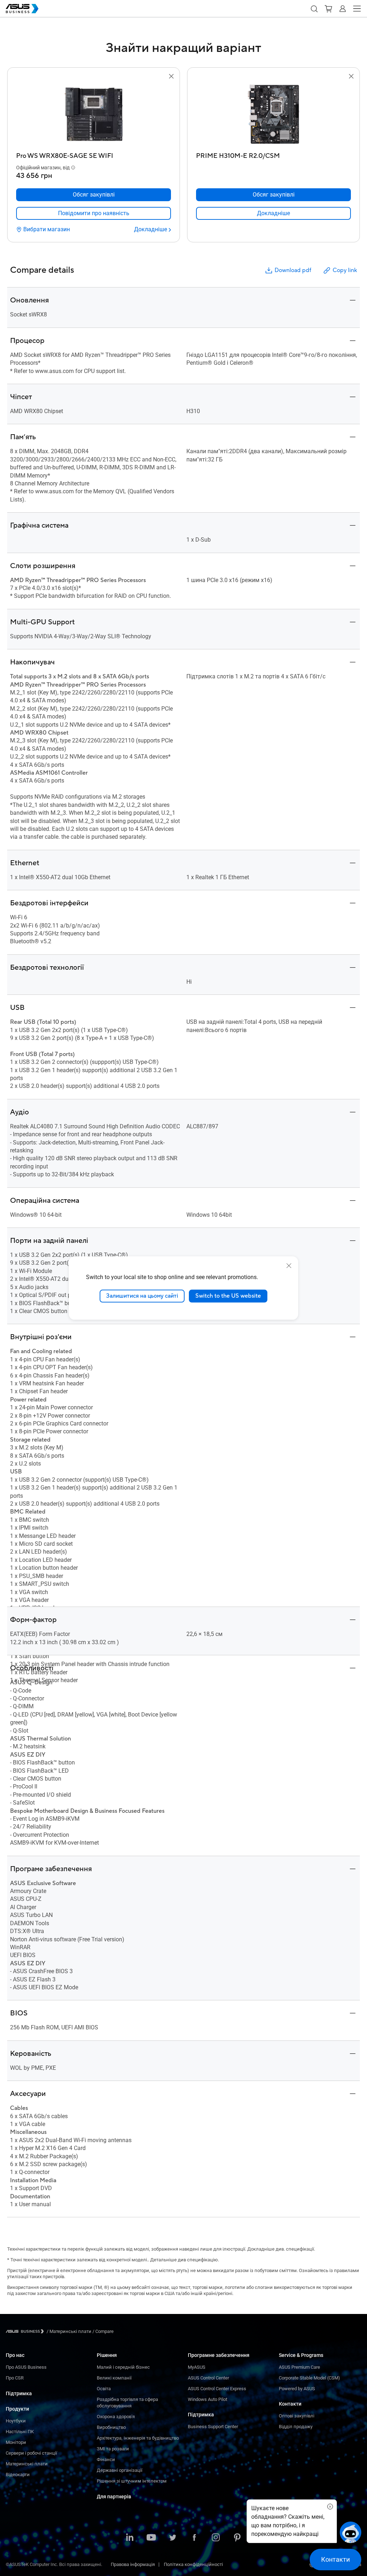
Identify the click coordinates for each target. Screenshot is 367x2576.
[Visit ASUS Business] (26, 2331)
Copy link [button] (345, 270)
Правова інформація (133, 2564)
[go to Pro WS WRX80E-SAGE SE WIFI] (94, 115)
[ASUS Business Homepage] (22, 9)
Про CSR (15, 2378)
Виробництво (111, 2427)
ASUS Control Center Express (217, 2389)
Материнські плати (27, 2464)
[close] (289, 1266)
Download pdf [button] (293, 270)
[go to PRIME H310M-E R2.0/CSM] (273, 115)
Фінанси (106, 2459)
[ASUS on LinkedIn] (130, 2538)
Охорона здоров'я (116, 2417)
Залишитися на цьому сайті (142, 1296)
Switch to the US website (228, 1296)
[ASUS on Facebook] (194, 2538)
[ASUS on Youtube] (151, 2538)
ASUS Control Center (208, 2378)
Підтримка (19, 2393)
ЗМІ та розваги (113, 2449)
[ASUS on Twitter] (173, 2538)
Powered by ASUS (297, 2389)
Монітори (16, 2442)
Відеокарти (18, 2475)
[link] (94, 213)
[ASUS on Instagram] (216, 2538)
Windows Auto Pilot (208, 2399)
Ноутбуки (16, 2421)
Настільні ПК (20, 2432)
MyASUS (197, 2367)
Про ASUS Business (26, 2367)
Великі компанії (114, 2378)
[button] (314, 9)
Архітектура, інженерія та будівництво (138, 2438)
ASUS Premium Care (299, 2367)
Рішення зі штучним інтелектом (132, 2481)
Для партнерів (114, 2497)
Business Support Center (213, 2427)
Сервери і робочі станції (31, 2453)
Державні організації (120, 2470)
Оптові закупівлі (297, 2416)
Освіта (104, 2389)
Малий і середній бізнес (123, 2367)
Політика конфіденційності (193, 2564)
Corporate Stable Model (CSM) (309, 2378)
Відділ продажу (296, 2427)
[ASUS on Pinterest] (237, 2538)
